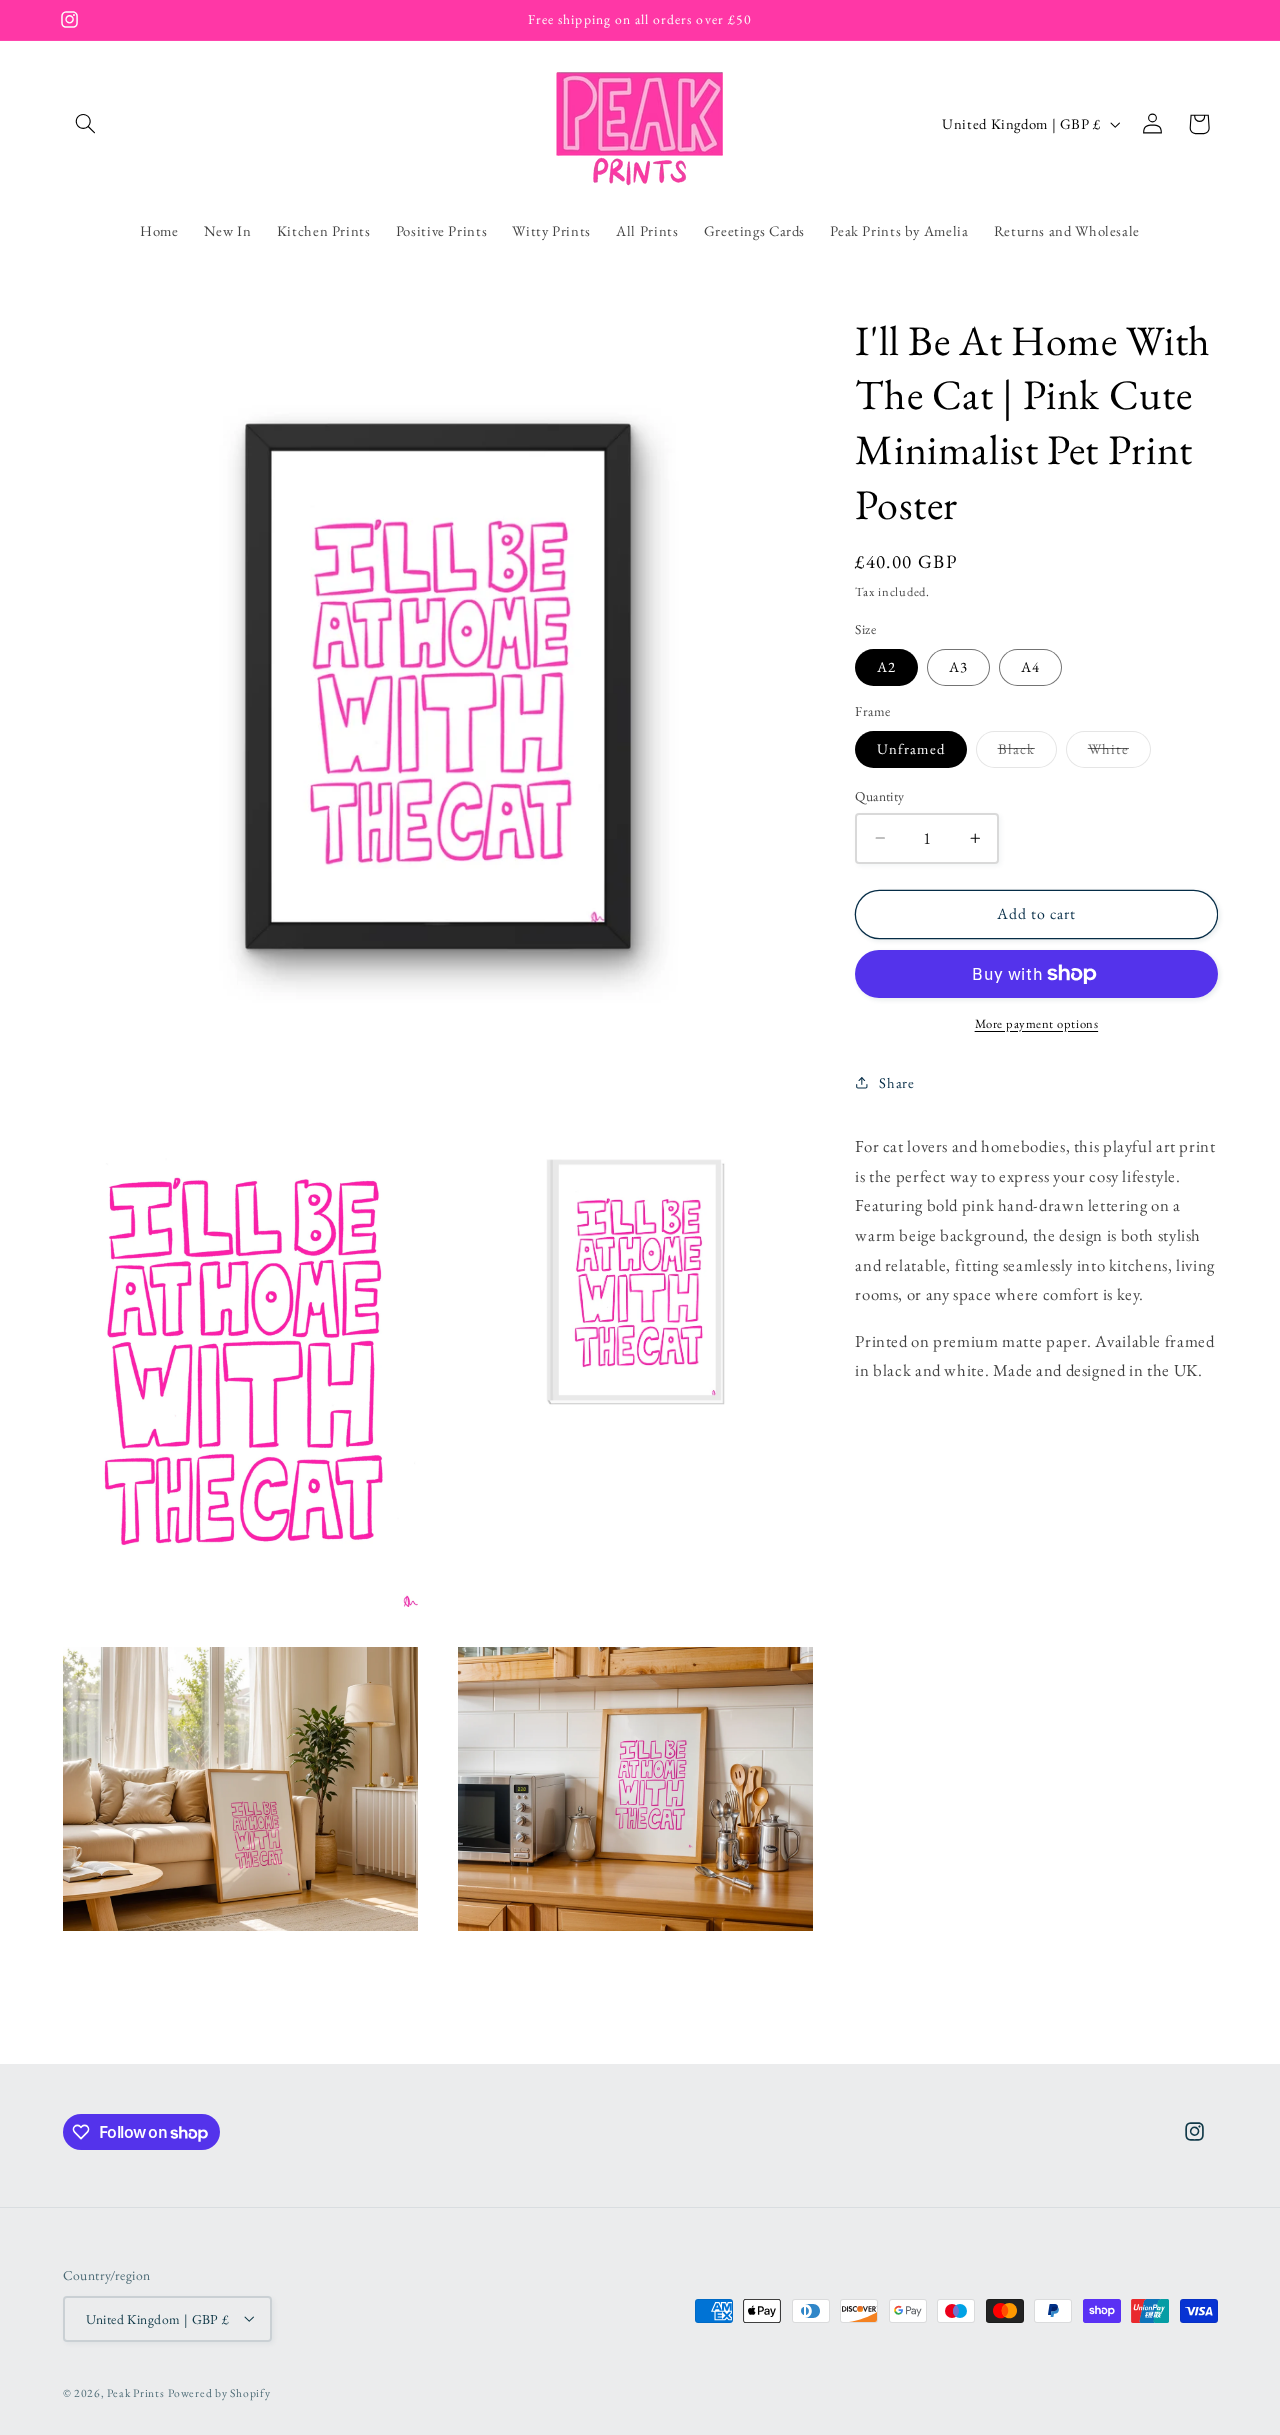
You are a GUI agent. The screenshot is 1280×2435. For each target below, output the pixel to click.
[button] (86, 124)
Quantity (879, 796)
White (1119, 753)
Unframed (910, 748)
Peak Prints (135, 2391)
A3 (958, 666)
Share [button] (896, 1082)
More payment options (1037, 1023)
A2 (886, 666)
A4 (1030, 666)
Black (1027, 753)
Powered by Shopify (219, 2391)
